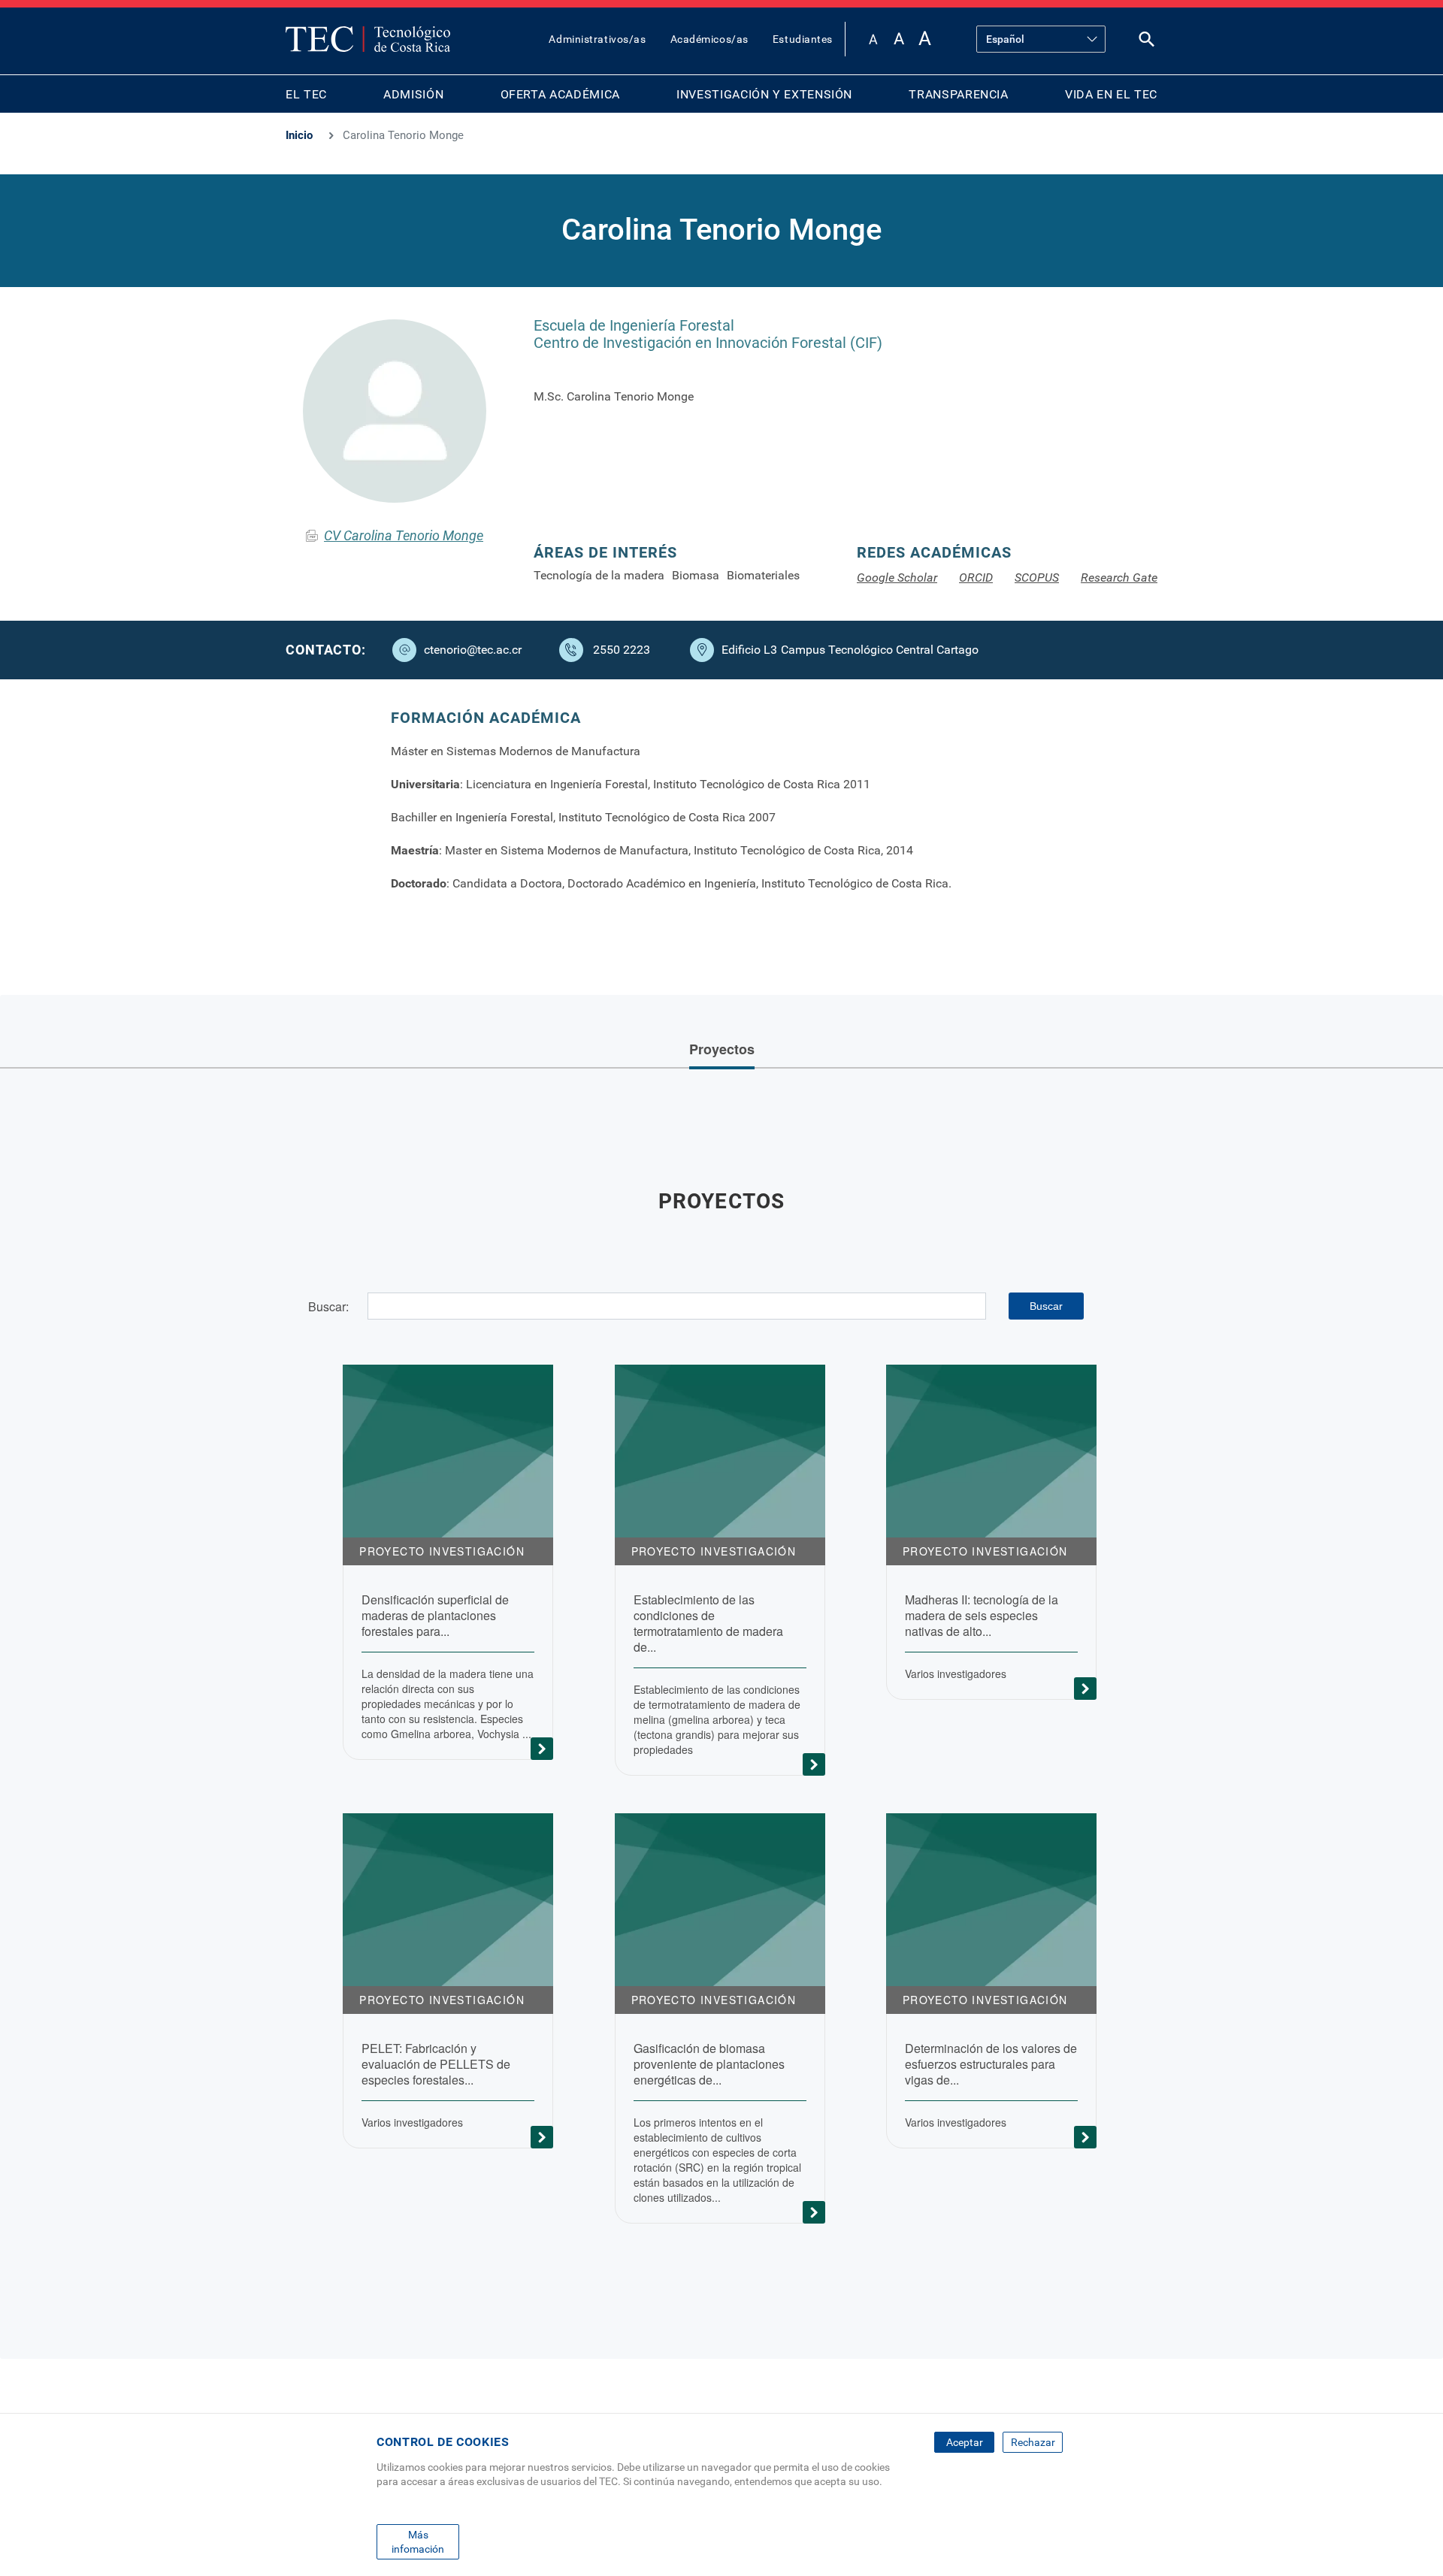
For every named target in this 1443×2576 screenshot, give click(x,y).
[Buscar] (1147, 42)
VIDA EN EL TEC (1111, 94)
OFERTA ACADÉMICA (560, 94)
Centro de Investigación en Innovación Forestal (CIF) (708, 343)
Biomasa (696, 575)
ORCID (976, 577)
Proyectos (722, 1049)
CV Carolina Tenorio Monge (404, 535)
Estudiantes (803, 39)
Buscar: (328, 1306)
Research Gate (1119, 577)
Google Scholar (897, 577)
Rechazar (1033, 2442)
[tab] (722, 1051)
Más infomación (418, 2541)
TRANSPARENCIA (958, 94)
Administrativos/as (597, 39)
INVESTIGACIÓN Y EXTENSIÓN (764, 94)
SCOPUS (1037, 577)
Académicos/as (709, 39)
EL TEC (306, 94)
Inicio (299, 135)
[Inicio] (368, 39)
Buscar (1046, 1306)
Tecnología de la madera (599, 575)
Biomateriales (763, 575)
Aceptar (965, 2442)
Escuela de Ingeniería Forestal (634, 325)
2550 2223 (622, 650)
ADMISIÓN (413, 94)
